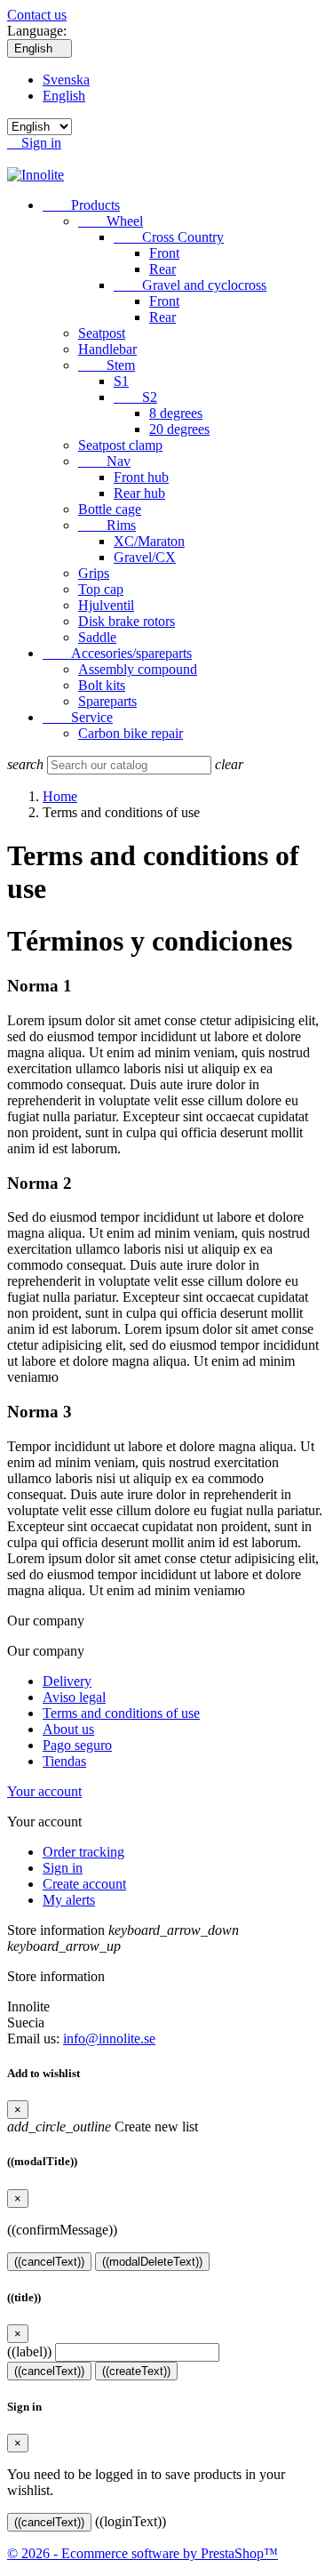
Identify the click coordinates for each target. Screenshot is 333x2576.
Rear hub (139, 493)
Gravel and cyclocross (190, 285)
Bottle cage (110, 509)
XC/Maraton (149, 541)
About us (68, 1729)
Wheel (111, 221)
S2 (135, 397)
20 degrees (179, 429)
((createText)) (136, 2371)
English (64, 96)
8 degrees (176, 413)
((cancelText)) (49, 2262)
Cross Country (169, 237)
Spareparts (107, 701)
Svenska (66, 80)
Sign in (63, 1868)
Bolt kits (102, 685)
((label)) (29, 2351)
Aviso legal (74, 1697)
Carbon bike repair (131, 733)
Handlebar (107, 349)
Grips (94, 573)
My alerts (69, 1900)
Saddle (97, 637)
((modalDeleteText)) (152, 2262)
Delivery (67, 1681)
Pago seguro (77, 1745)
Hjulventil (106, 605)
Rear (163, 269)
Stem (107, 365)
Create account (84, 1884)
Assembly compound (138, 669)
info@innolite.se (109, 2038)
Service (78, 717)
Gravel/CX (145, 557)
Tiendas (64, 1761)
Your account (44, 1791)
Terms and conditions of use (121, 1713)
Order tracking (83, 1852)
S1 (121, 381)
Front (164, 253)
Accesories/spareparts (117, 653)
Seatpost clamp (120, 445)
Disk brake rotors (127, 621)
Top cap (101, 589)
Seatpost (102, 333)
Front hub (141, 477)
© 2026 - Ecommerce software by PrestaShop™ (143, 2553)
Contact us (37, 15)
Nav (104, 461)
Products (81, 205)
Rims (107, 525)
